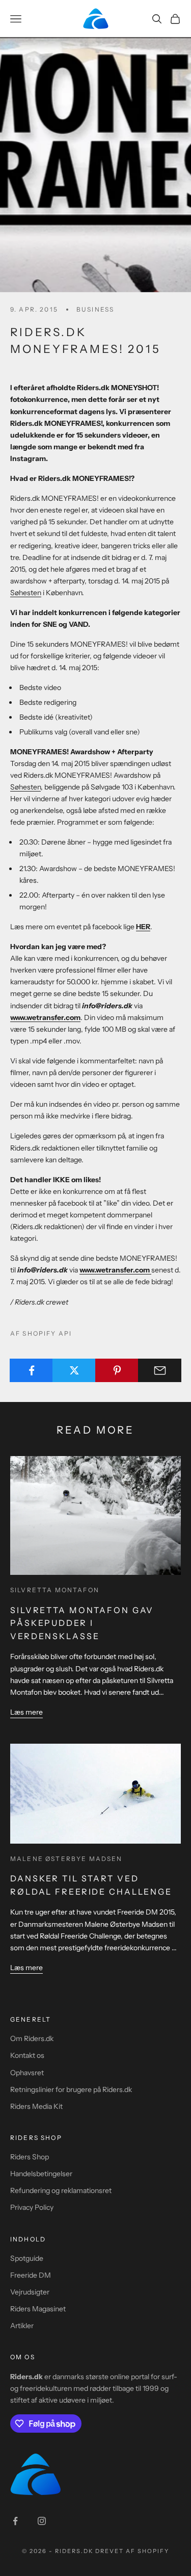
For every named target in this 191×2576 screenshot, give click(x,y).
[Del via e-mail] (160, 1370)
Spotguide (27, 2258)
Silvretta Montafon (55, 1590)
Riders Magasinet (38, 2309)
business (95, 309)
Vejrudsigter (30, 2292)
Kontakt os (27, 2055)
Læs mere (26, 1712)
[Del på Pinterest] (117, 1370)
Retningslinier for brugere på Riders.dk (71, 2089)
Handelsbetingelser (41, 2174)
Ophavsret (27, 2073)
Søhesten (26, 593)
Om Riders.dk (32, 2038)
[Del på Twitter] (74, 1370)
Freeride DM (31, 2275)
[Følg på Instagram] (42, 2521)
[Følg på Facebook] (15, 2521)
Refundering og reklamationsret (61, 2190)
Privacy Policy (32, 2207)
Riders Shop (30, 2157)
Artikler (22, 2326)
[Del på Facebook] (31, 1370)
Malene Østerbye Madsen (66, 1859)
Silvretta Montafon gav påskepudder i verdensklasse (82, 1623)
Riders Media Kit (36, 2106)
